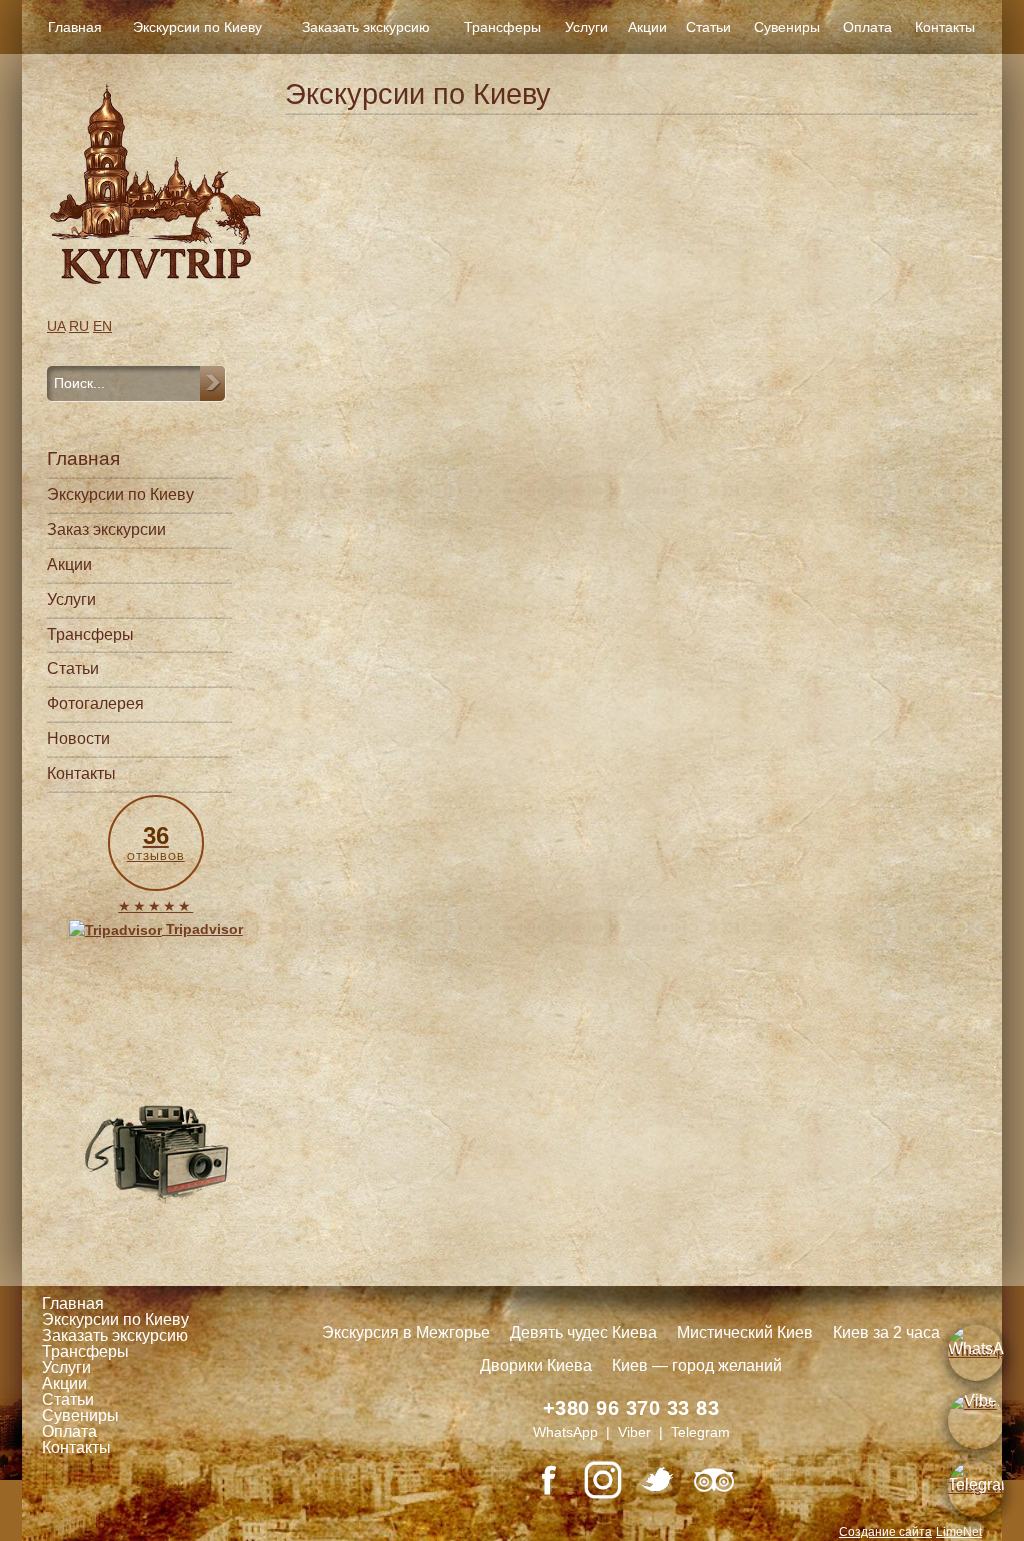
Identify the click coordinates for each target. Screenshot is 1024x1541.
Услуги (586, 27)
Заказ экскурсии (106, 529)
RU (79, 326)
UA (56, 326)
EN (102, 326)
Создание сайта (885, 1532)
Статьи (708, 27)
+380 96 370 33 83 (631, 1408)
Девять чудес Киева (583, 1332)
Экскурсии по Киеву (197, 27)
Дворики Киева (536, 1365)
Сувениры (787, 27)
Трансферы (502, 27)
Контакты (945, 27)
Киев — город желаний (697, 1365)
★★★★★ (155, 906)
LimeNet (959, 1532)
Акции (647, 27)
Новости (78, 738)
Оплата (867, 27)
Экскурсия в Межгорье (406, 1332)
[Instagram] (603, 1480)
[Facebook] (548, 1480)
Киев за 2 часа (886, 1332)
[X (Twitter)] (658, 1480)
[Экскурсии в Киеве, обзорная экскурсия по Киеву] (156, 184)
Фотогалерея (95, 703)
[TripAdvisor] (714, 1480)
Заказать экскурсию (366, 27)
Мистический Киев (745, 1332)
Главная (75, 27)
